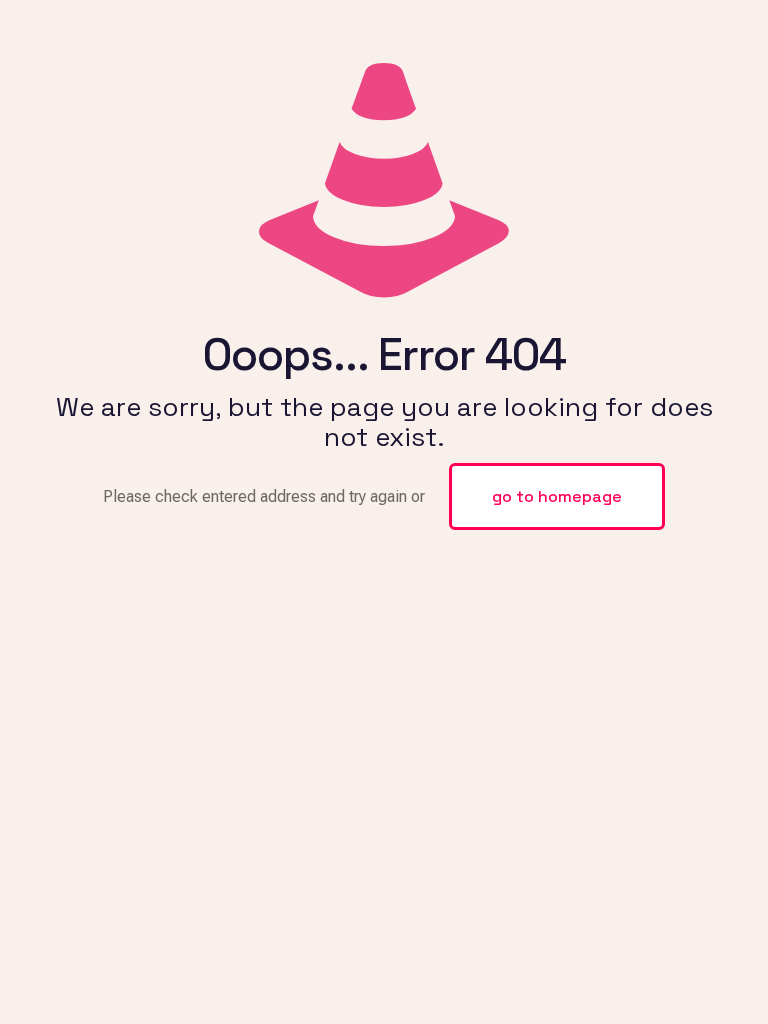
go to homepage (557, 496)
